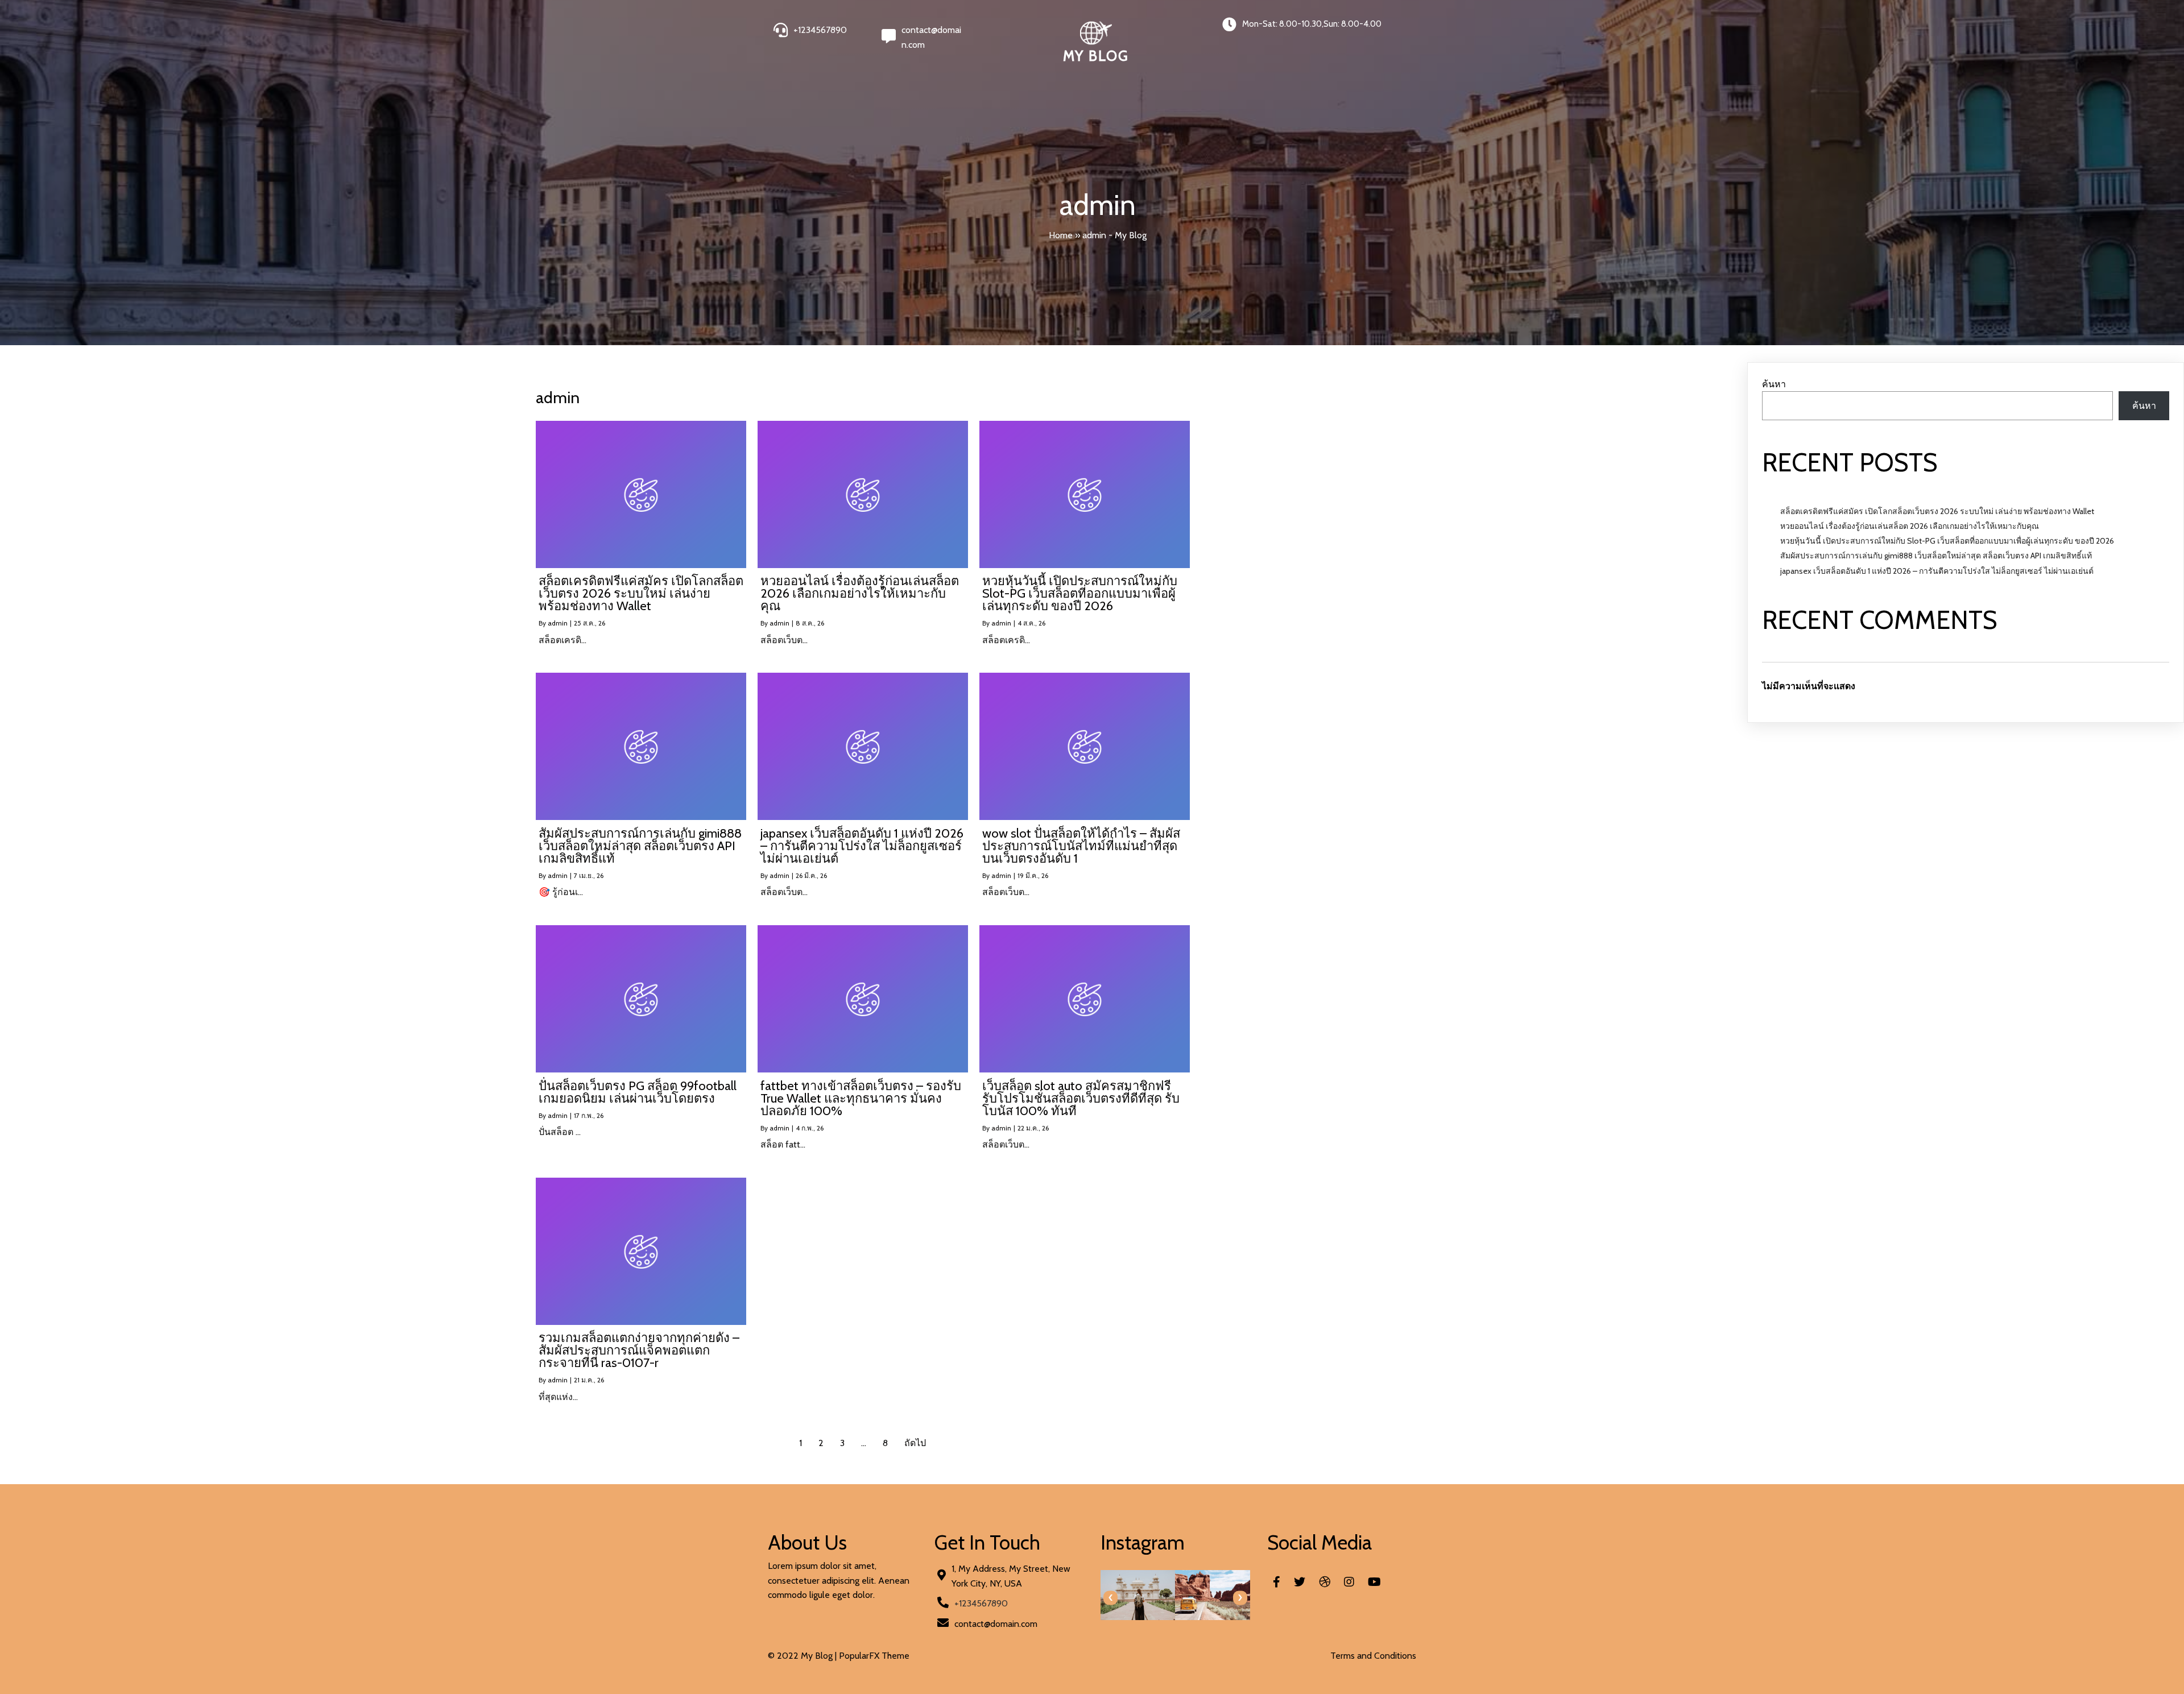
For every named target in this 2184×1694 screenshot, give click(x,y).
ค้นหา (1774, 384)
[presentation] (1110, 1598)
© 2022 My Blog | (803, 1656)
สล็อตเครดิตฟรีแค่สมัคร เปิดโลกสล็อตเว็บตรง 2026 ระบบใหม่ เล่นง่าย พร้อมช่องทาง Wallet (1937, 511)
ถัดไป (915, 1443)
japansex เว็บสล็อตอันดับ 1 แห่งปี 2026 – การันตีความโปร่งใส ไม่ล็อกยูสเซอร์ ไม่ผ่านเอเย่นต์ (1937, 571)
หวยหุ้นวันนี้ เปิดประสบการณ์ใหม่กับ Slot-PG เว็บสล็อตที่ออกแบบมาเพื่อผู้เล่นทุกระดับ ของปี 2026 (1947, 541)
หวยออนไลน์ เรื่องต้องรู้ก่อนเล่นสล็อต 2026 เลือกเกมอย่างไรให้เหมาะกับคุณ (1910, 526)
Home (1061, 235)
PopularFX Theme (874, 1656)
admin (558, 623)
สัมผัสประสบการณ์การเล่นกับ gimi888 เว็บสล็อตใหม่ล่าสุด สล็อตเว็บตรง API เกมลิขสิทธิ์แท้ (1936, 556)
